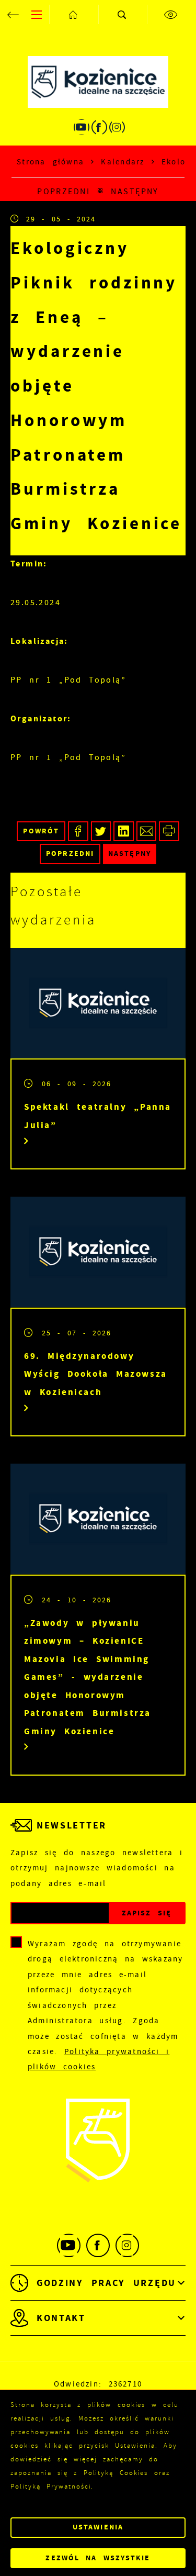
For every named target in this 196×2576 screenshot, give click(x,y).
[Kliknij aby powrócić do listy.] (100, 192)
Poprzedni (64, 191)
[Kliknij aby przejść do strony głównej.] (74, 14)
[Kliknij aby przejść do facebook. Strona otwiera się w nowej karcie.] (99, 127)
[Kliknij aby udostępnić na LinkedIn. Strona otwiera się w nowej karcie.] (124, 832)
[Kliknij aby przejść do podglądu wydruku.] (169, 832)
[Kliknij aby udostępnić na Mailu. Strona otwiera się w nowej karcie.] (147, 832)
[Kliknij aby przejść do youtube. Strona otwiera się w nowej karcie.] (82, 127)
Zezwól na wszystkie (98, 2558)
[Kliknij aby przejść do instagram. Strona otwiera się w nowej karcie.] (117, 127)
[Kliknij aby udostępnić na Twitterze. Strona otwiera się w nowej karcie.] (101, 832)
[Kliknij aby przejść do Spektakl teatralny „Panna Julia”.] (98, 1003)
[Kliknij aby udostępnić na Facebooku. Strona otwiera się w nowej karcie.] (78, 832)
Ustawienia (98, 2527)
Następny (135, 191)
